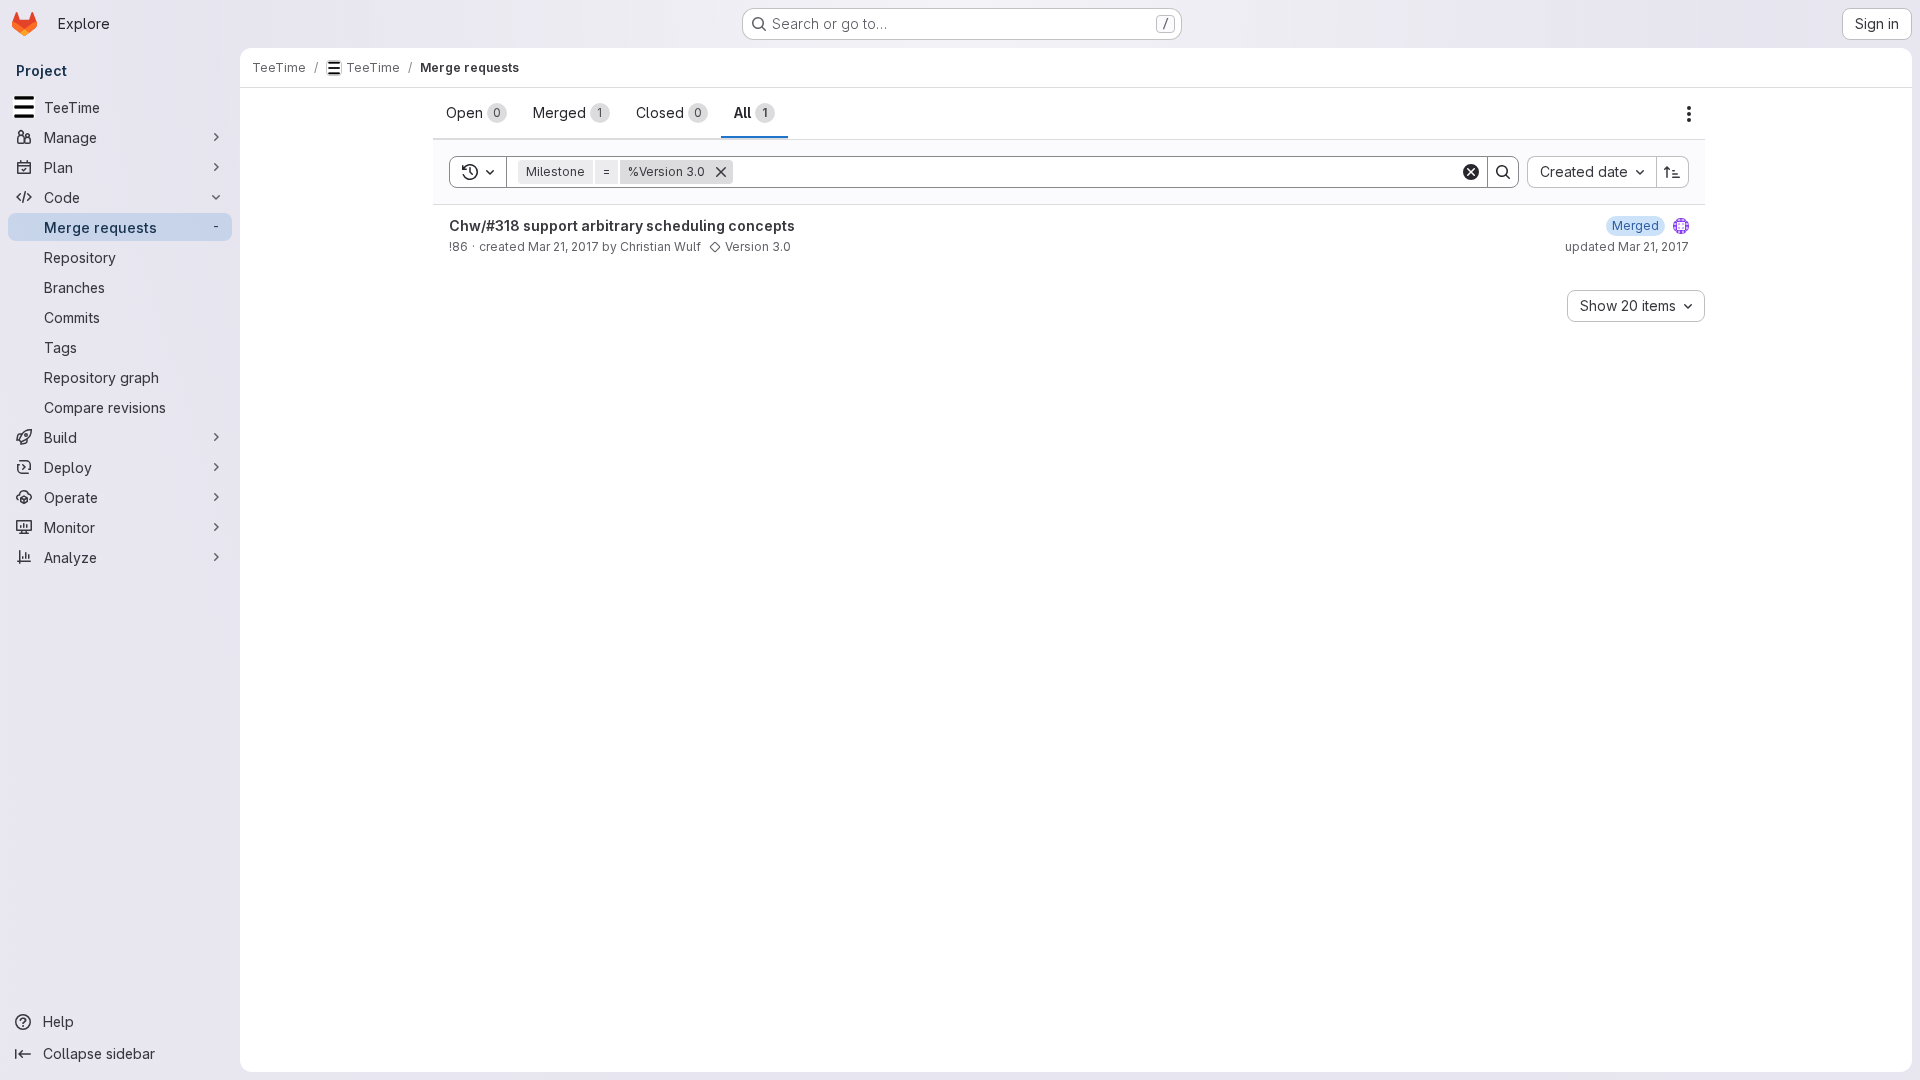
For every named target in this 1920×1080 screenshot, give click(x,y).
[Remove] (721, 172)
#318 (503, 225)
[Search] (1503, 172)
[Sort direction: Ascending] (1673, 172)
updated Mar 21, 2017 (1627, 246)
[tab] (476, 113)
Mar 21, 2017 (563, 246)
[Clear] (1471, 172)
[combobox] (1591, 172)
